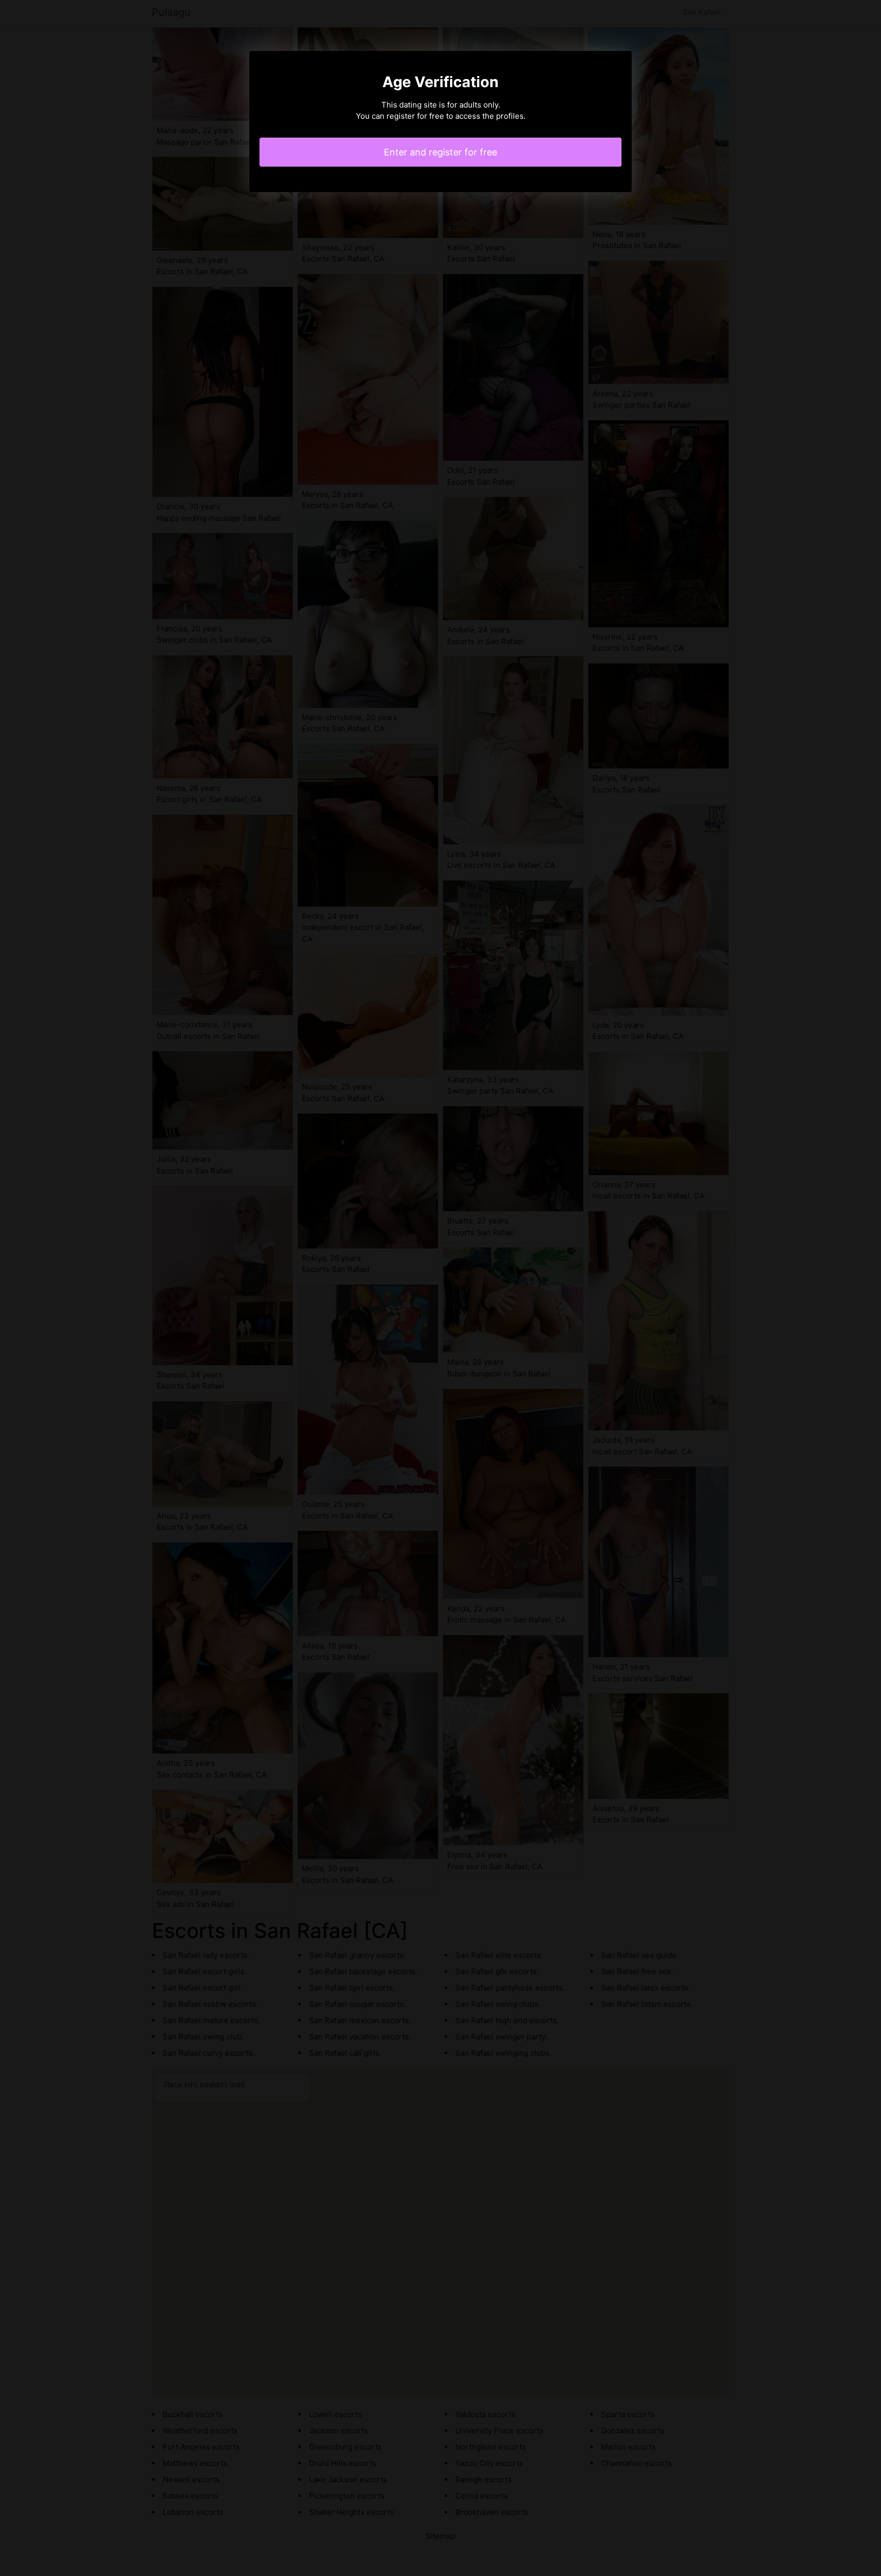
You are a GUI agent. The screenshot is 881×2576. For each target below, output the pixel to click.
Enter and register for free (440, 152)
